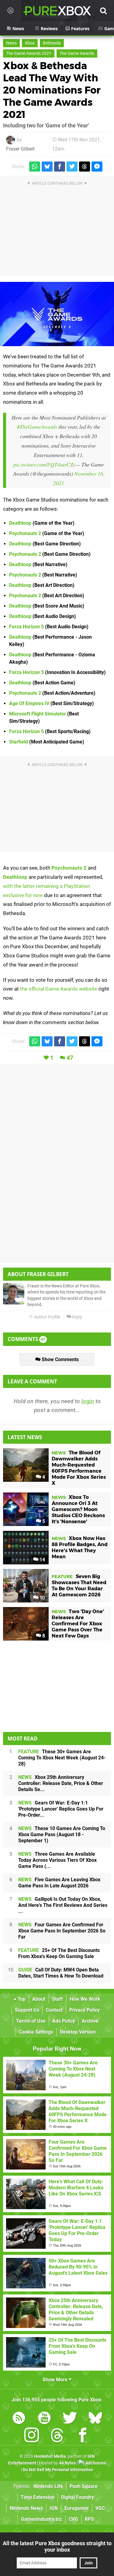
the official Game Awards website (59, 989)
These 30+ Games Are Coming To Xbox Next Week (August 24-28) (62, 1758)
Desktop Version (78, 2032)
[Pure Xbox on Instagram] (32, 2436)
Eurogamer (77, 2508)
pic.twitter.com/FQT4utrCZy (44, 464)
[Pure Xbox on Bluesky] (95, 2419)
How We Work (85, 1999)
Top (21, 1999)
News (11, 43)
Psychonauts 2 (25, 533)
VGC (100, 2508)
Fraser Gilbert (20, 149)
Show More (56, 2380)
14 (42, 1560)
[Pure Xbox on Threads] (57, 2436)
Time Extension (38, 2497)
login (88, 1401)
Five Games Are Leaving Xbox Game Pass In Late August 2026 (59, 1883)
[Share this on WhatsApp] (35, 167)
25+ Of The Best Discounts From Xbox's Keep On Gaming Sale (59, 1953)
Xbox (30, 43)
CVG (73, 2519)
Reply (77, 1317)
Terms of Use (31, 2021)
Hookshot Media (50, 2456)
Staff (57, 1999)
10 (42, 1598)
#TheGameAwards (37, 427)
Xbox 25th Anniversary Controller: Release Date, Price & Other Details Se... (61, 1783)
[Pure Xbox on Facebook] (83, 2436)
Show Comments (60, 1359)
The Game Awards (77, 53)
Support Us (27, 2010)
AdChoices (95, 2463)
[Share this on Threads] (85, 167)
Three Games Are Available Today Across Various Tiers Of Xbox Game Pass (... (57, 1860)
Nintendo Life (48, 2486)
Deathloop (20, 523)
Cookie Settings (36, 2032)
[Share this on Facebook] (60, 167)
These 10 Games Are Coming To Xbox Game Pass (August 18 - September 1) (62, 1834)
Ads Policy (64, 2021)
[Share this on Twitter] (72, 167)
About (39, 1999)
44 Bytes (67, 2463)
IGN (54, 2508)
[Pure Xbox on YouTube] (44, 2419)
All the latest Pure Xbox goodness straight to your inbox (57, 2546)
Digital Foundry (78, 2497)
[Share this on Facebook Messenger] (97, 167)
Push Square (84, 2486)
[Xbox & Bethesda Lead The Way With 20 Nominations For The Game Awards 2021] (57, 314)
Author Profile (47, 1317)
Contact (54, 2010)
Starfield (19, 742)
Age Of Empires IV (29, 703)
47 (70, 1058)
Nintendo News (26, 2508)
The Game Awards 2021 (29, 53)
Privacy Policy (85, 2010)
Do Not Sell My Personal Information (58, 2470)
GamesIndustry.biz (41, 2519)
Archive (90, 2021)
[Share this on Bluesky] (47, 167)
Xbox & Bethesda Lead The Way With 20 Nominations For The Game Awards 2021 (52, 90)
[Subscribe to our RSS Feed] (19, 2419)
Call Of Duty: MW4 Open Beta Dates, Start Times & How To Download (61, 1973)
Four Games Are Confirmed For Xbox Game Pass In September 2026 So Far (62, 1931)
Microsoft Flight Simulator (38, 714)
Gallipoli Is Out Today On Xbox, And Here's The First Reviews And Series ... (63, 1905)
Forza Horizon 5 (26, 627)
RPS (89, 2519)
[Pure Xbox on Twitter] (70, 2419)
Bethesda (52, 43)
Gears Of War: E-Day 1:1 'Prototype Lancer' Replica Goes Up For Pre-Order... (61, 1809)
